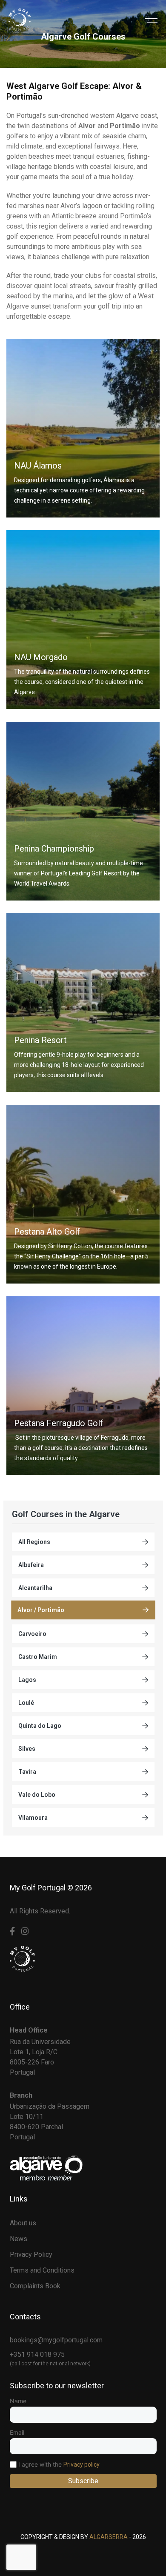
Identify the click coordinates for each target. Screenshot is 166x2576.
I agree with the (58, 2464)
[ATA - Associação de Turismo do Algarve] (46, 2167)
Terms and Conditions (42, 2270)
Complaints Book (35, 2286)
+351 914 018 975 (37, 2354)
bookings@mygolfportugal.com (56, 2340)
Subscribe (83, 2481)
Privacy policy (82, 2464)
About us (23, 2223)
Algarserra (109, 2537)
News (19, 2239)
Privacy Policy (31, 2254)
